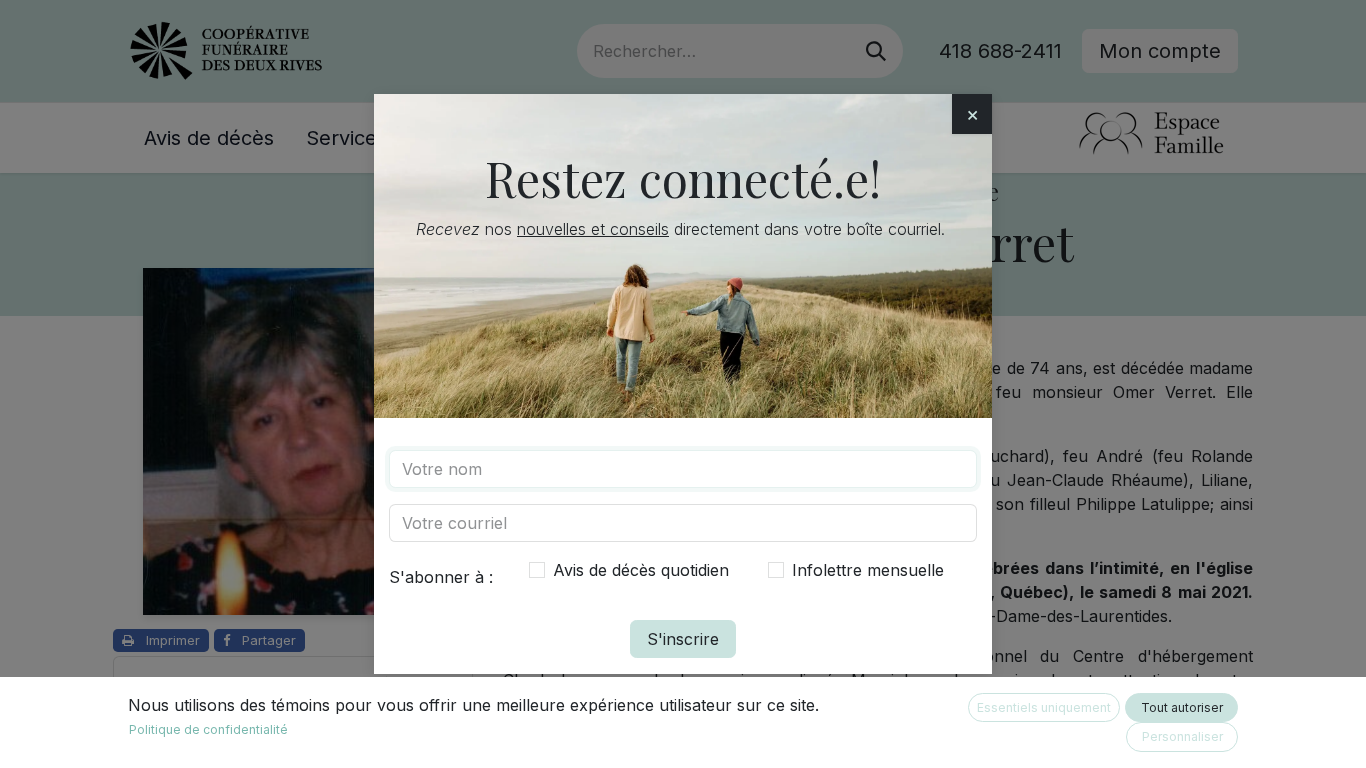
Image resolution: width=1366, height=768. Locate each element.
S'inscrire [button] (683, 639)
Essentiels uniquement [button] (1044, 707)
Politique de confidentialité (208, 729)
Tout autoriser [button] (1182, 707)
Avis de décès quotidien (641, 570)
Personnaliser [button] (1182, 736)
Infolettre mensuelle (868, 570)
